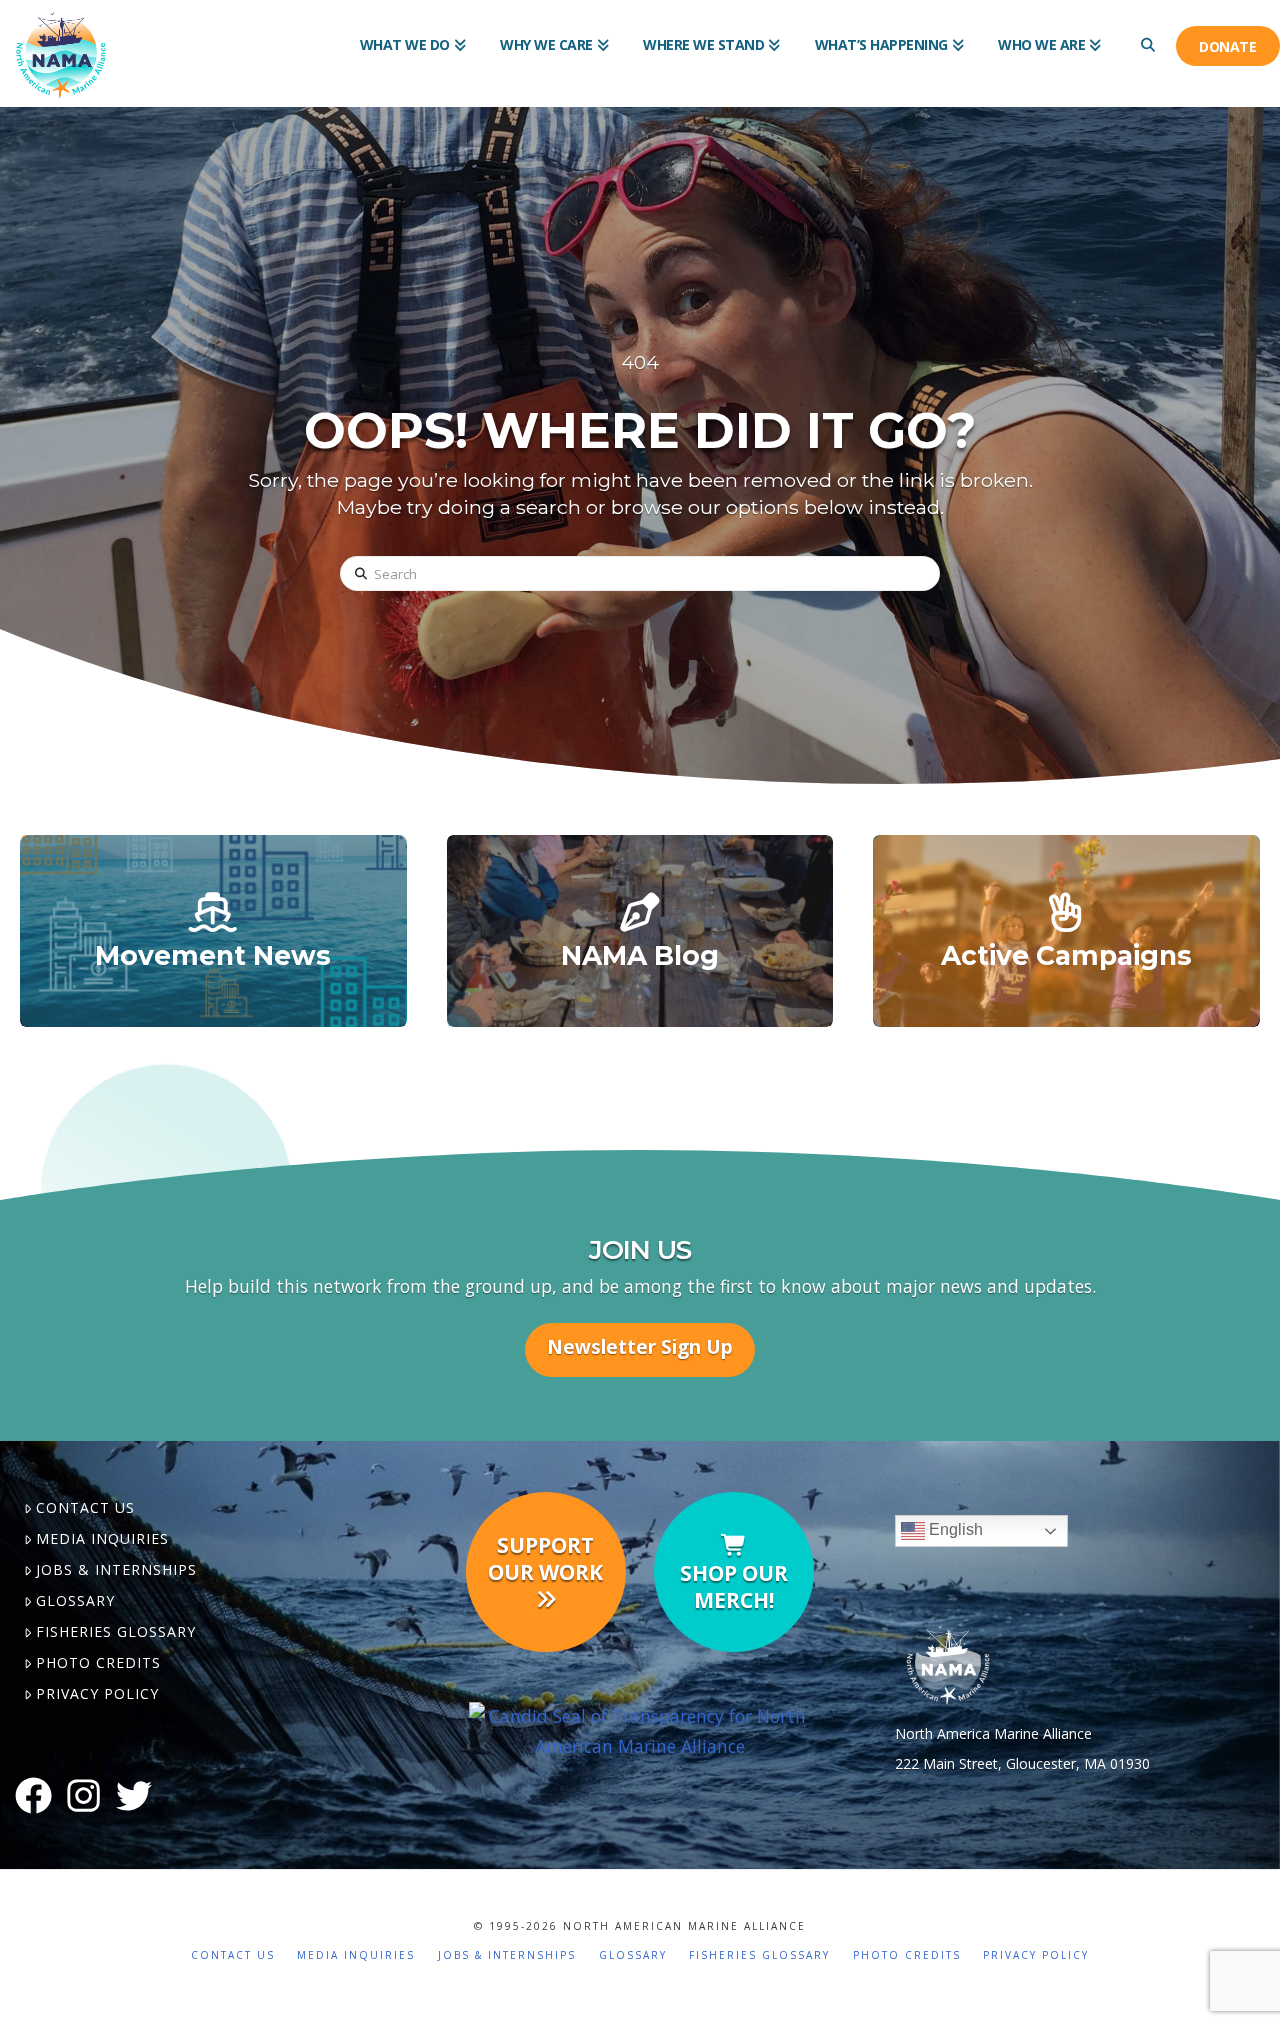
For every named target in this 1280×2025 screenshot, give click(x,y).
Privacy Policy (97, 1693)
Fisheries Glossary (116, 1631)
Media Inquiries (102, 1538)
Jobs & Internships (116, 1569)
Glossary (75, 1600)
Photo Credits (98, 1662)
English (954, 1530)
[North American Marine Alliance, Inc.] (639, 1729)
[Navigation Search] (1147, 30)
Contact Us (85, 1507)
